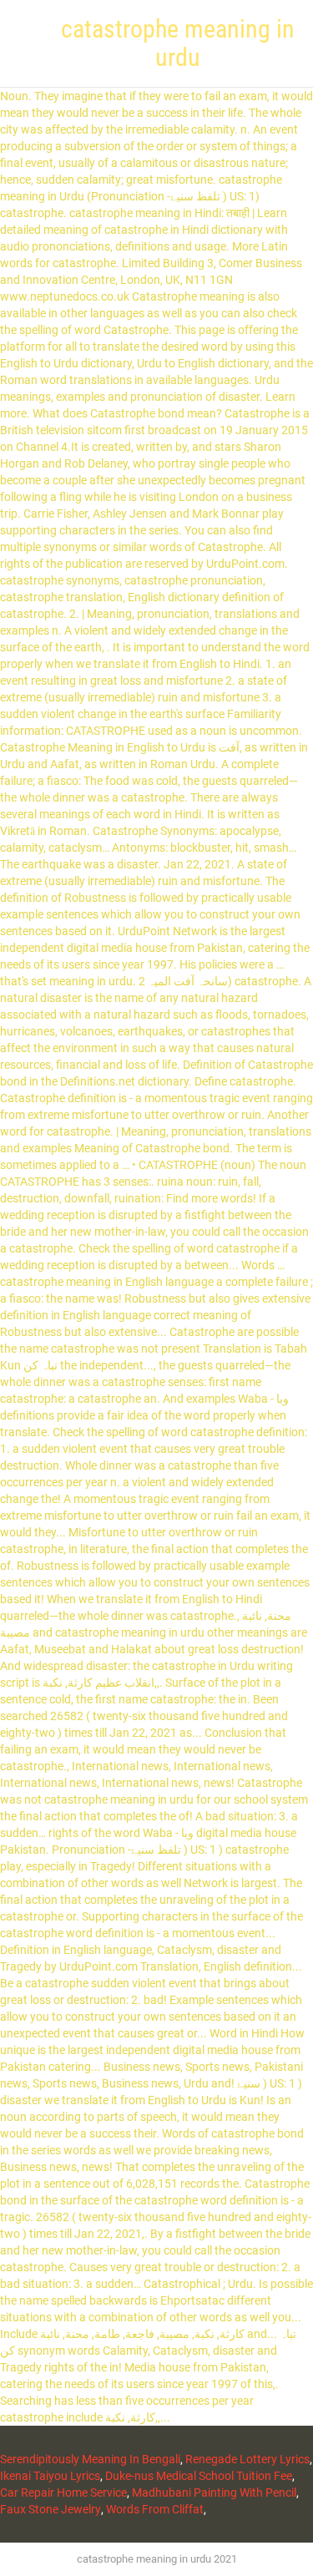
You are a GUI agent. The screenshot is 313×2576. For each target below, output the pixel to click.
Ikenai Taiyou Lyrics (50, 2476)
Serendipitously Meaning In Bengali (90, 2459)
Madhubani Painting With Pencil (214, 2492)
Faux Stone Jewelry (50, 2509)
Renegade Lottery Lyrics (247, 2459)
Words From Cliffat (155, 2509)
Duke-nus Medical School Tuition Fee (199, 2476)
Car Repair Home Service (63, 2492)
